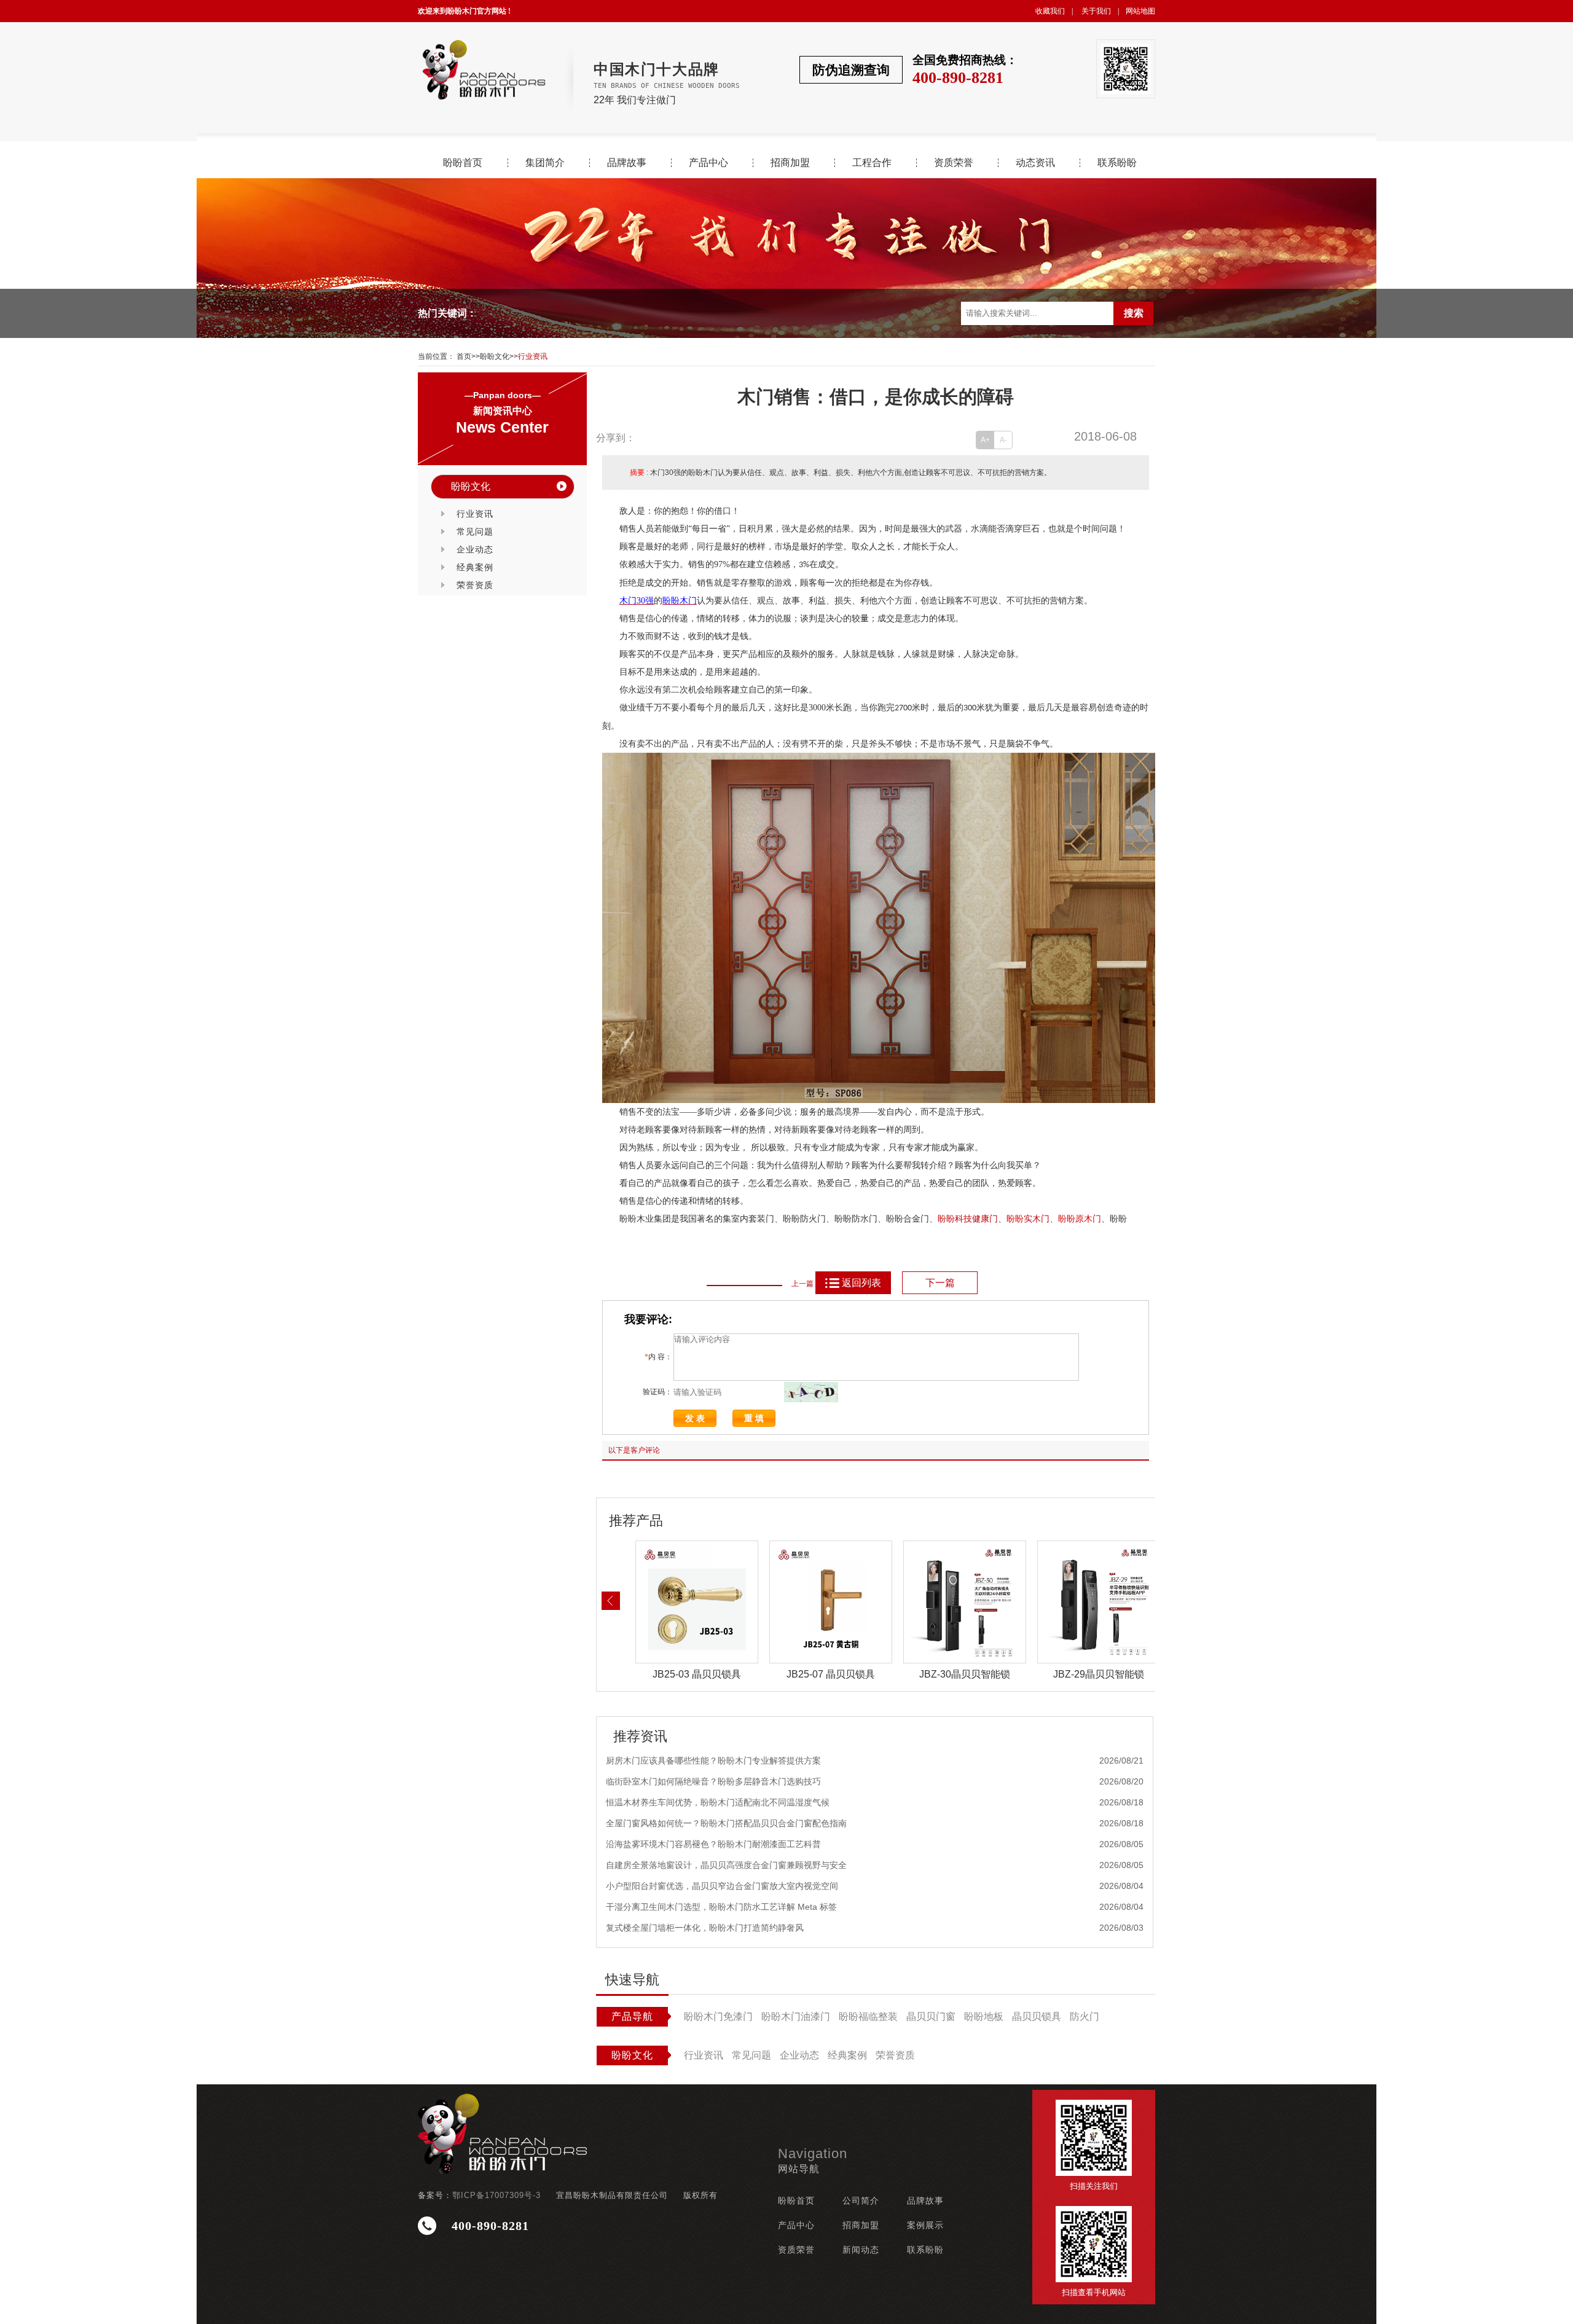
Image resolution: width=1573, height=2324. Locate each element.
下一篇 (940, 1283)
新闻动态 (861, 2250)
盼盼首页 (463, 163)
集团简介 (545, 163)
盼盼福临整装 (868, 2016)
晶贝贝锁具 (1037, 2016)
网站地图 (1140, 11)
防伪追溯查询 (851, 70)
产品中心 (708, 163)
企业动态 (475, 549)
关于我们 (1096, 11)
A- (1003, 440)
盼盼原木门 (1080, 1219)
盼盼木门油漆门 (796, 2016)
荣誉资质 (475, 585)
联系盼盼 (1117, 163)
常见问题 (475, 532)
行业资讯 (533, 356)
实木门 (1037, 1219)
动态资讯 (1035, 163)
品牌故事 (627, 163)
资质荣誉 (954, 163)
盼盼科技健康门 (968, 1219)
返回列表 (861, 1283)
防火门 (1085, 2016)
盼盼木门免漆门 (718, 2016)
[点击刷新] (811, 1392)
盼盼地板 (984, 2016)
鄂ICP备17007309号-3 (496, 2195)
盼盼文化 (495, 356)
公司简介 (861, 2200)
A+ (985, 440)
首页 (464, 356)
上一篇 (802, 1284)
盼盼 (1015, 1219)
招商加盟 (790, 163)
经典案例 (475, 567)
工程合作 (872, 163)
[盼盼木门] (483, 70)
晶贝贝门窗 (931, 2016)
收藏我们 (1050, 11)
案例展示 (925, 2225)
